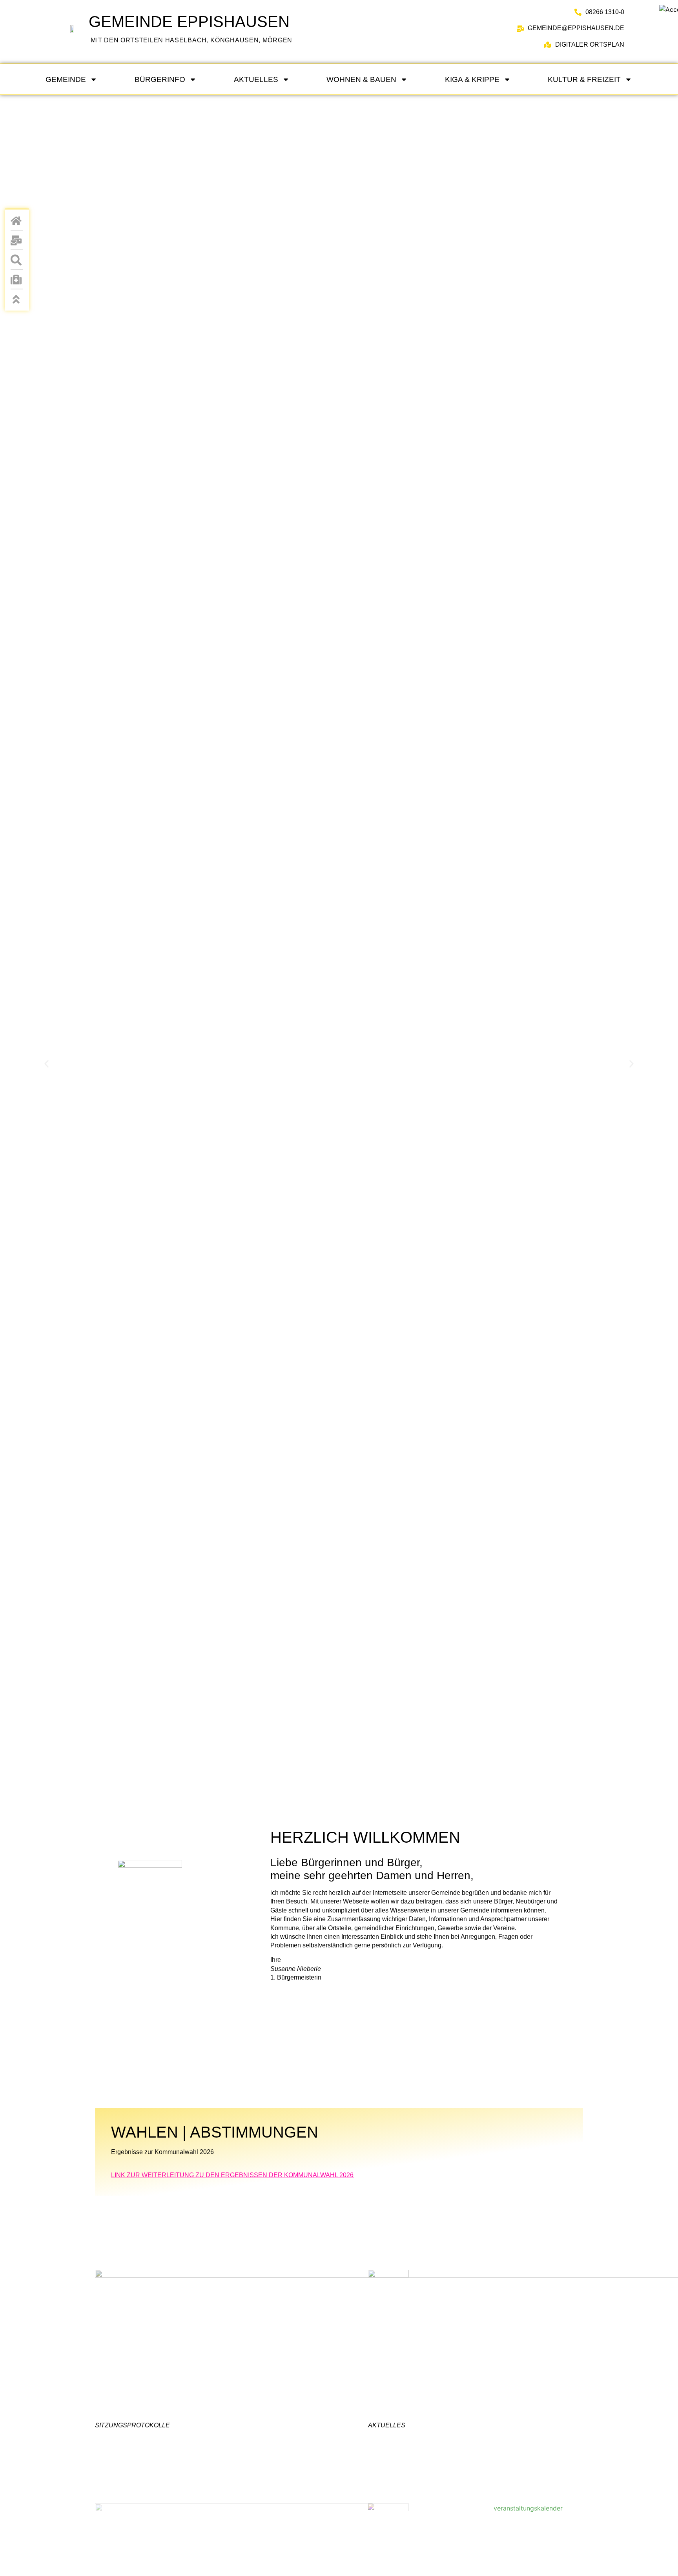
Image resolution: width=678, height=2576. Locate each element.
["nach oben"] (17, 299)
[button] (46, 1064)
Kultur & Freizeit (584, 79)
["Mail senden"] (17, 240)
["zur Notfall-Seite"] (17, 280)
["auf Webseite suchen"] (17, 260)
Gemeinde (66, 79)
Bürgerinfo (160, 79)
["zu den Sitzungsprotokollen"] (252, 2342)
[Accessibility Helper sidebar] (669, 9)
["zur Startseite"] (71, 29)
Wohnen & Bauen (361, 79)
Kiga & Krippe (472, 79)
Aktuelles (256, 79)
